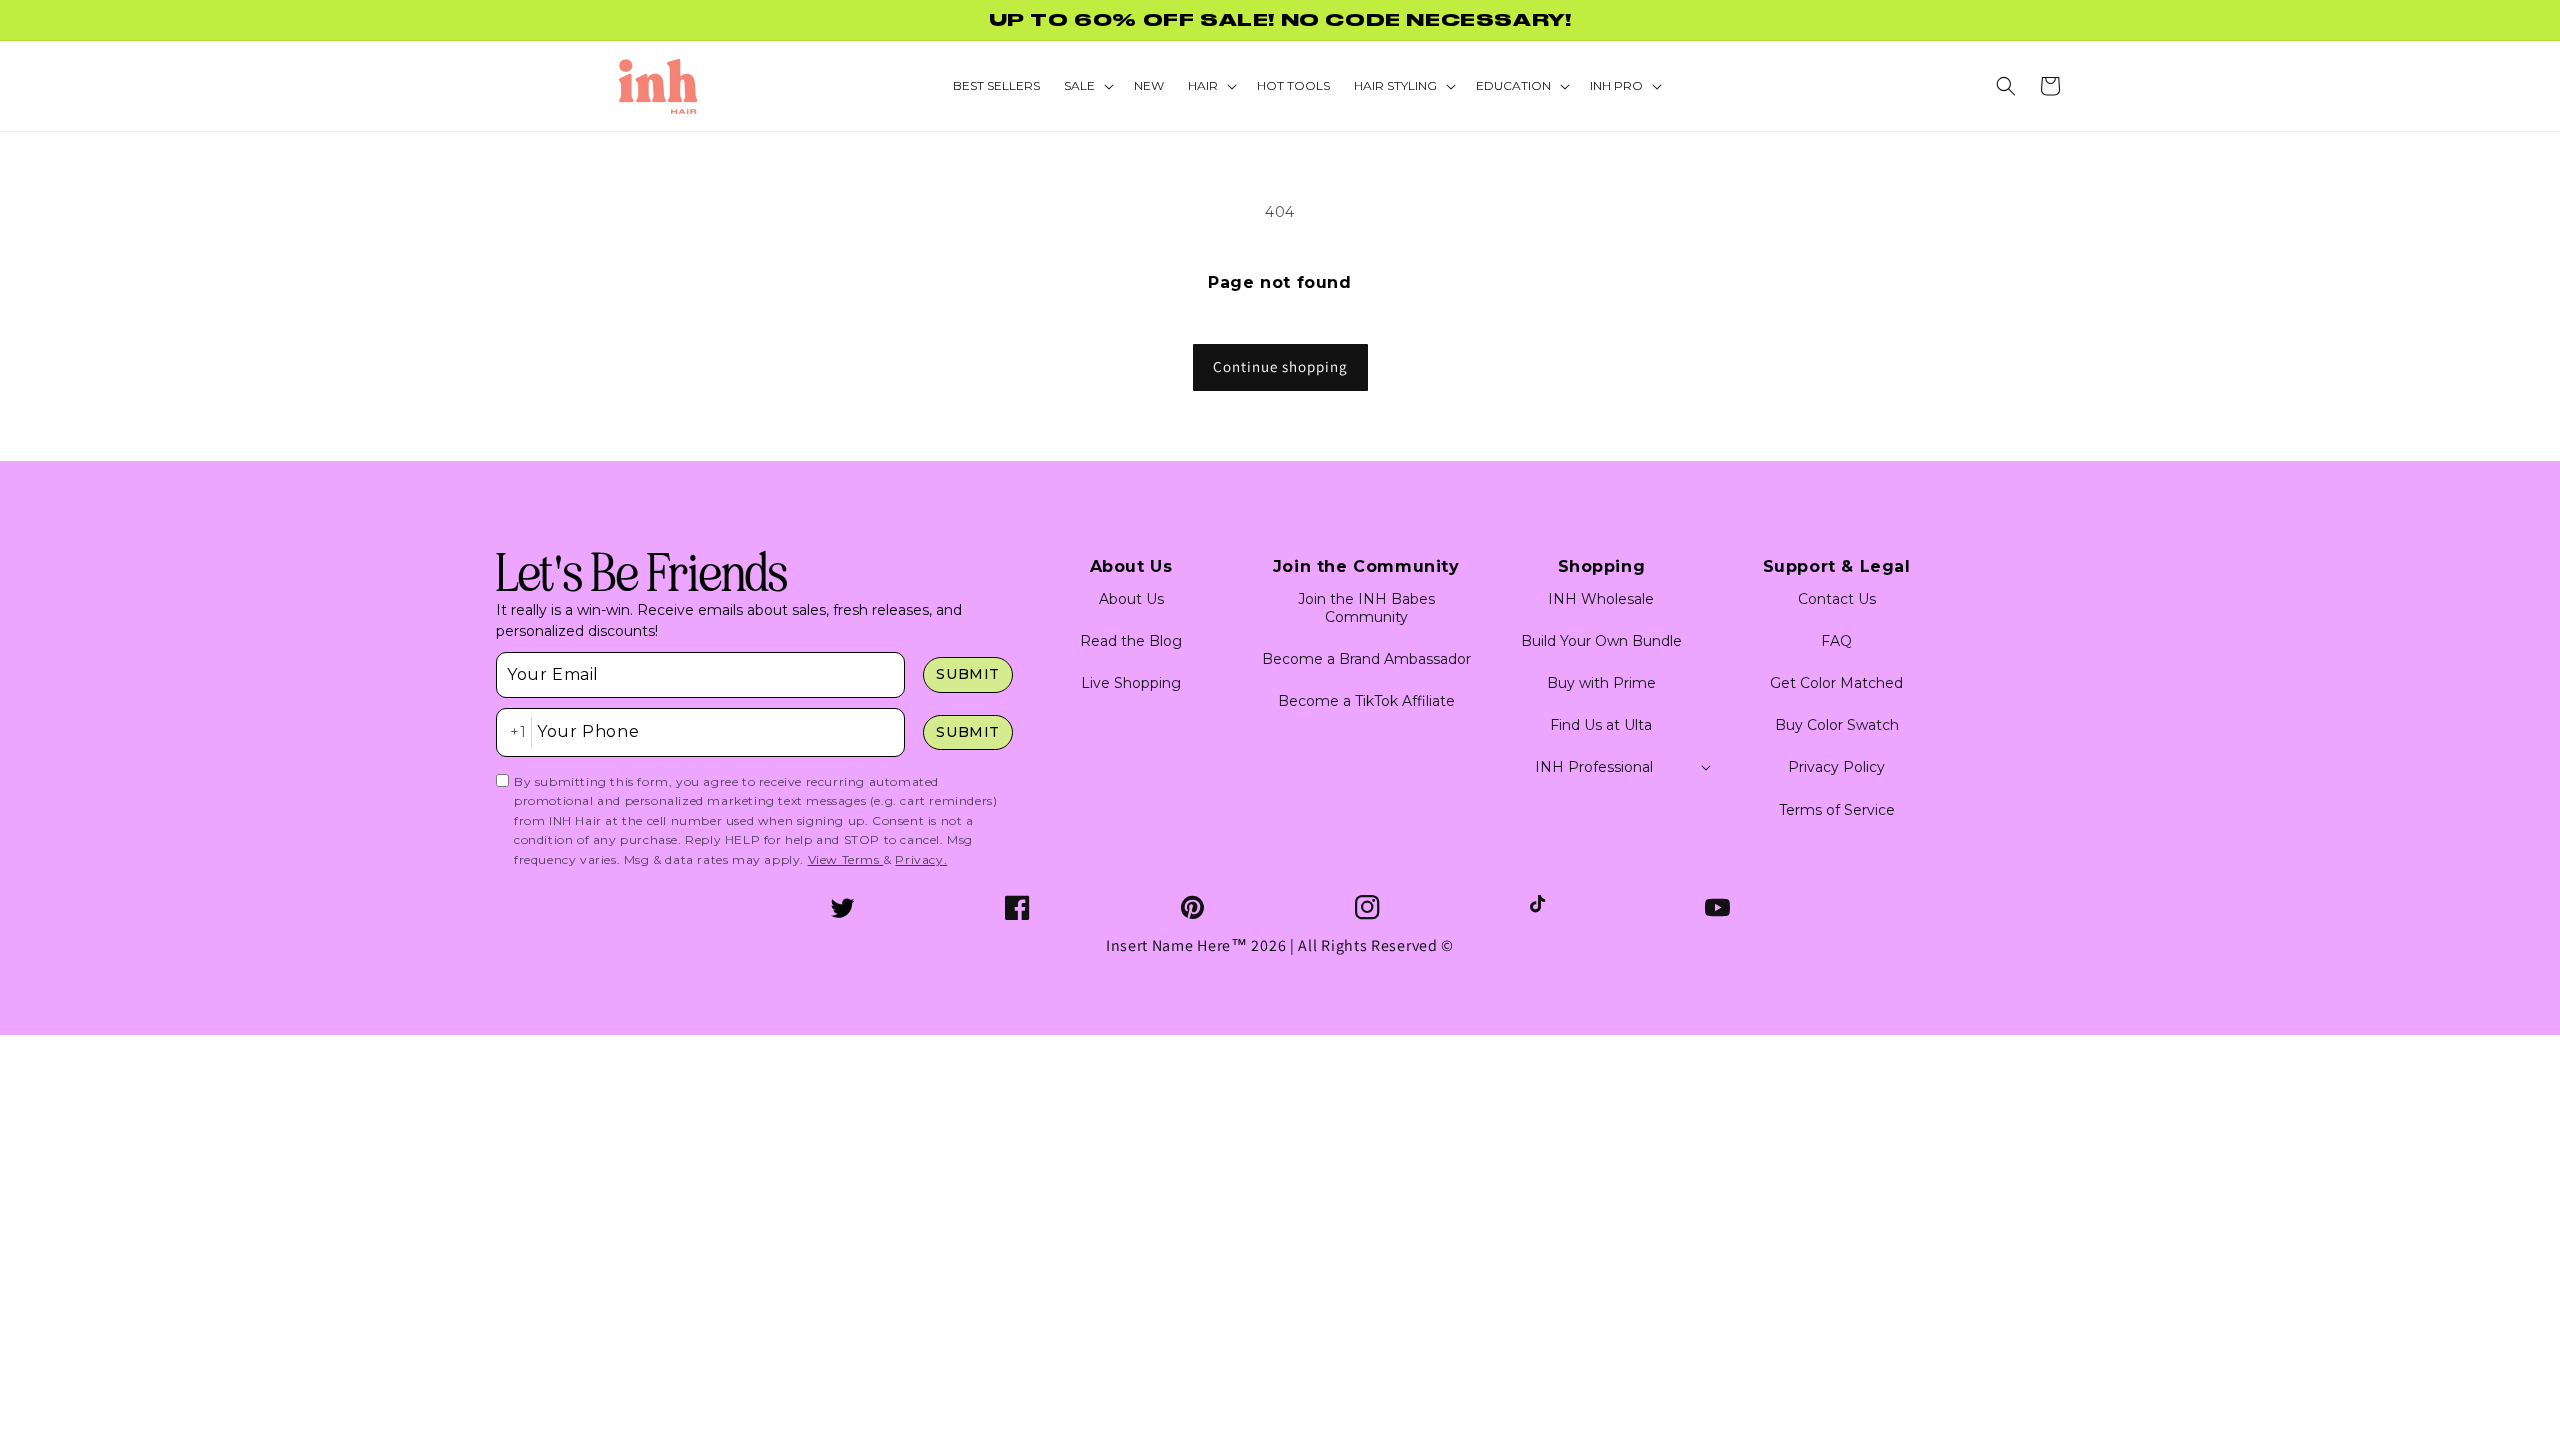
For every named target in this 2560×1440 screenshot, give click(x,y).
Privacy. (921, 859)
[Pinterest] (1192, 907)
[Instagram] (1367, 907)
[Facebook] (1017, 907)
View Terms (846, 859)
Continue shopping (1280, 366)
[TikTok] (1542, 907)
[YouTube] (1717, 907)
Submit (968, 674)
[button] (2006, 86)
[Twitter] (842, 907)
